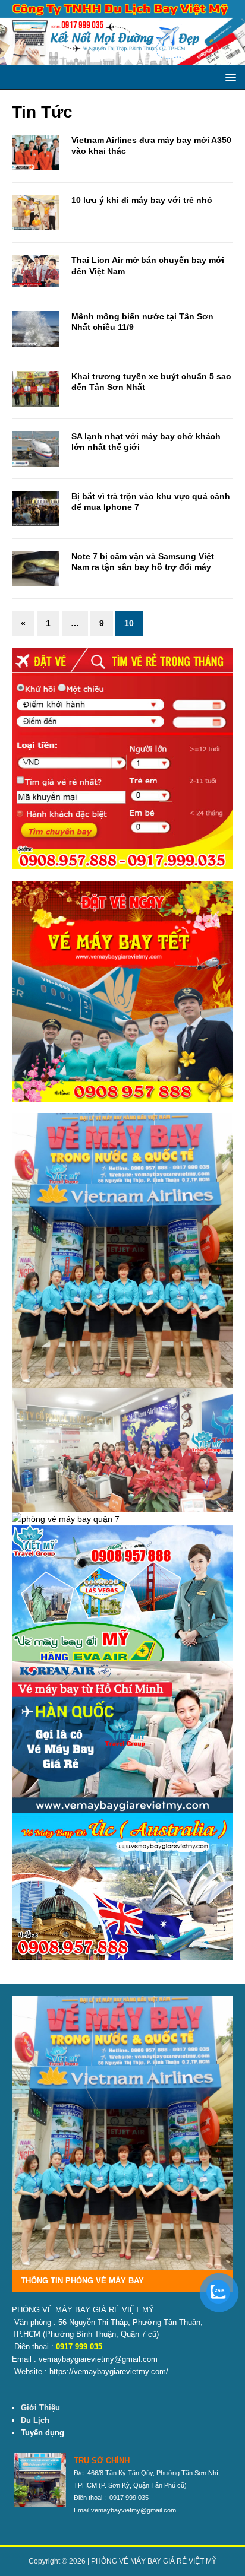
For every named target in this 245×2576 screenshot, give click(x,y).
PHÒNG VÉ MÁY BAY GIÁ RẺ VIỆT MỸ (154, 2561)
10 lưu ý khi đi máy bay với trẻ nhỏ (142, 200)
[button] (229, 77)
